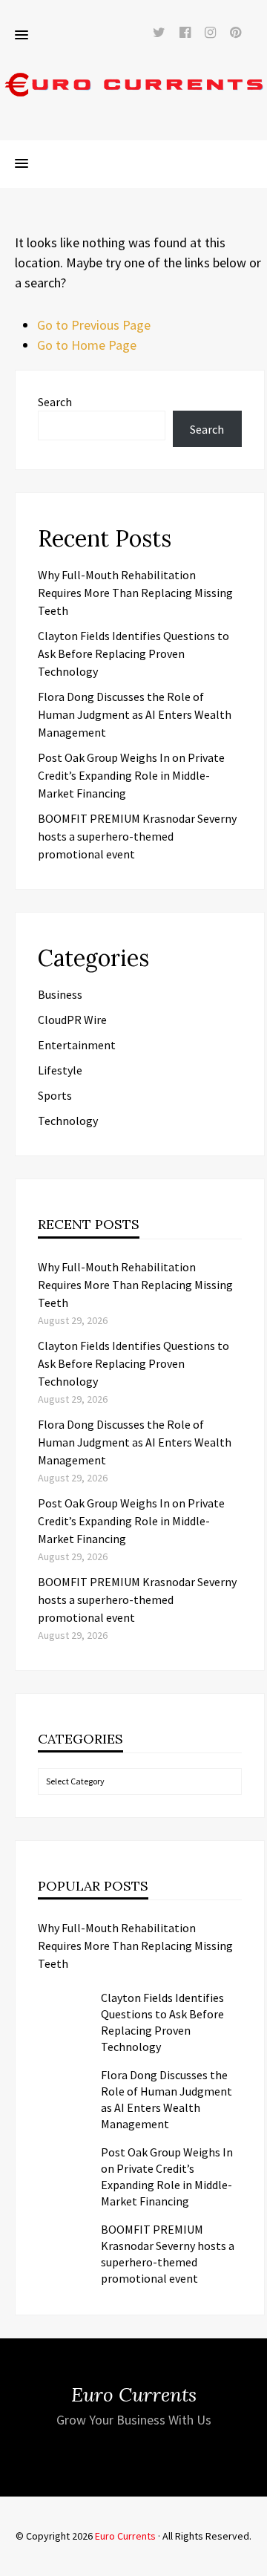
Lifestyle (60, 1070)
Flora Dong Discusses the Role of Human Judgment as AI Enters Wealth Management (135, 714)
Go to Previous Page (94, 325)
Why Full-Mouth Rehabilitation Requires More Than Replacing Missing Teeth (135, 593)
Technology (68, 1121)
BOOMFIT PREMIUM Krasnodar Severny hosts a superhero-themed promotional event (137, 836)
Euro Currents (125, 2536)
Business (60, 994)
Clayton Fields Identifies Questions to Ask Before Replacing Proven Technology (133, 653)
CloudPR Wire (72, 1020)
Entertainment (77, 1045)
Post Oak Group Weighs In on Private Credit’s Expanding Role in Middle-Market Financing (131, 775)
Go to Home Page (87, 345)
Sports (55, 1095)
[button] (22, 36)
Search (55, 402)
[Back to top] (252, 2561)
